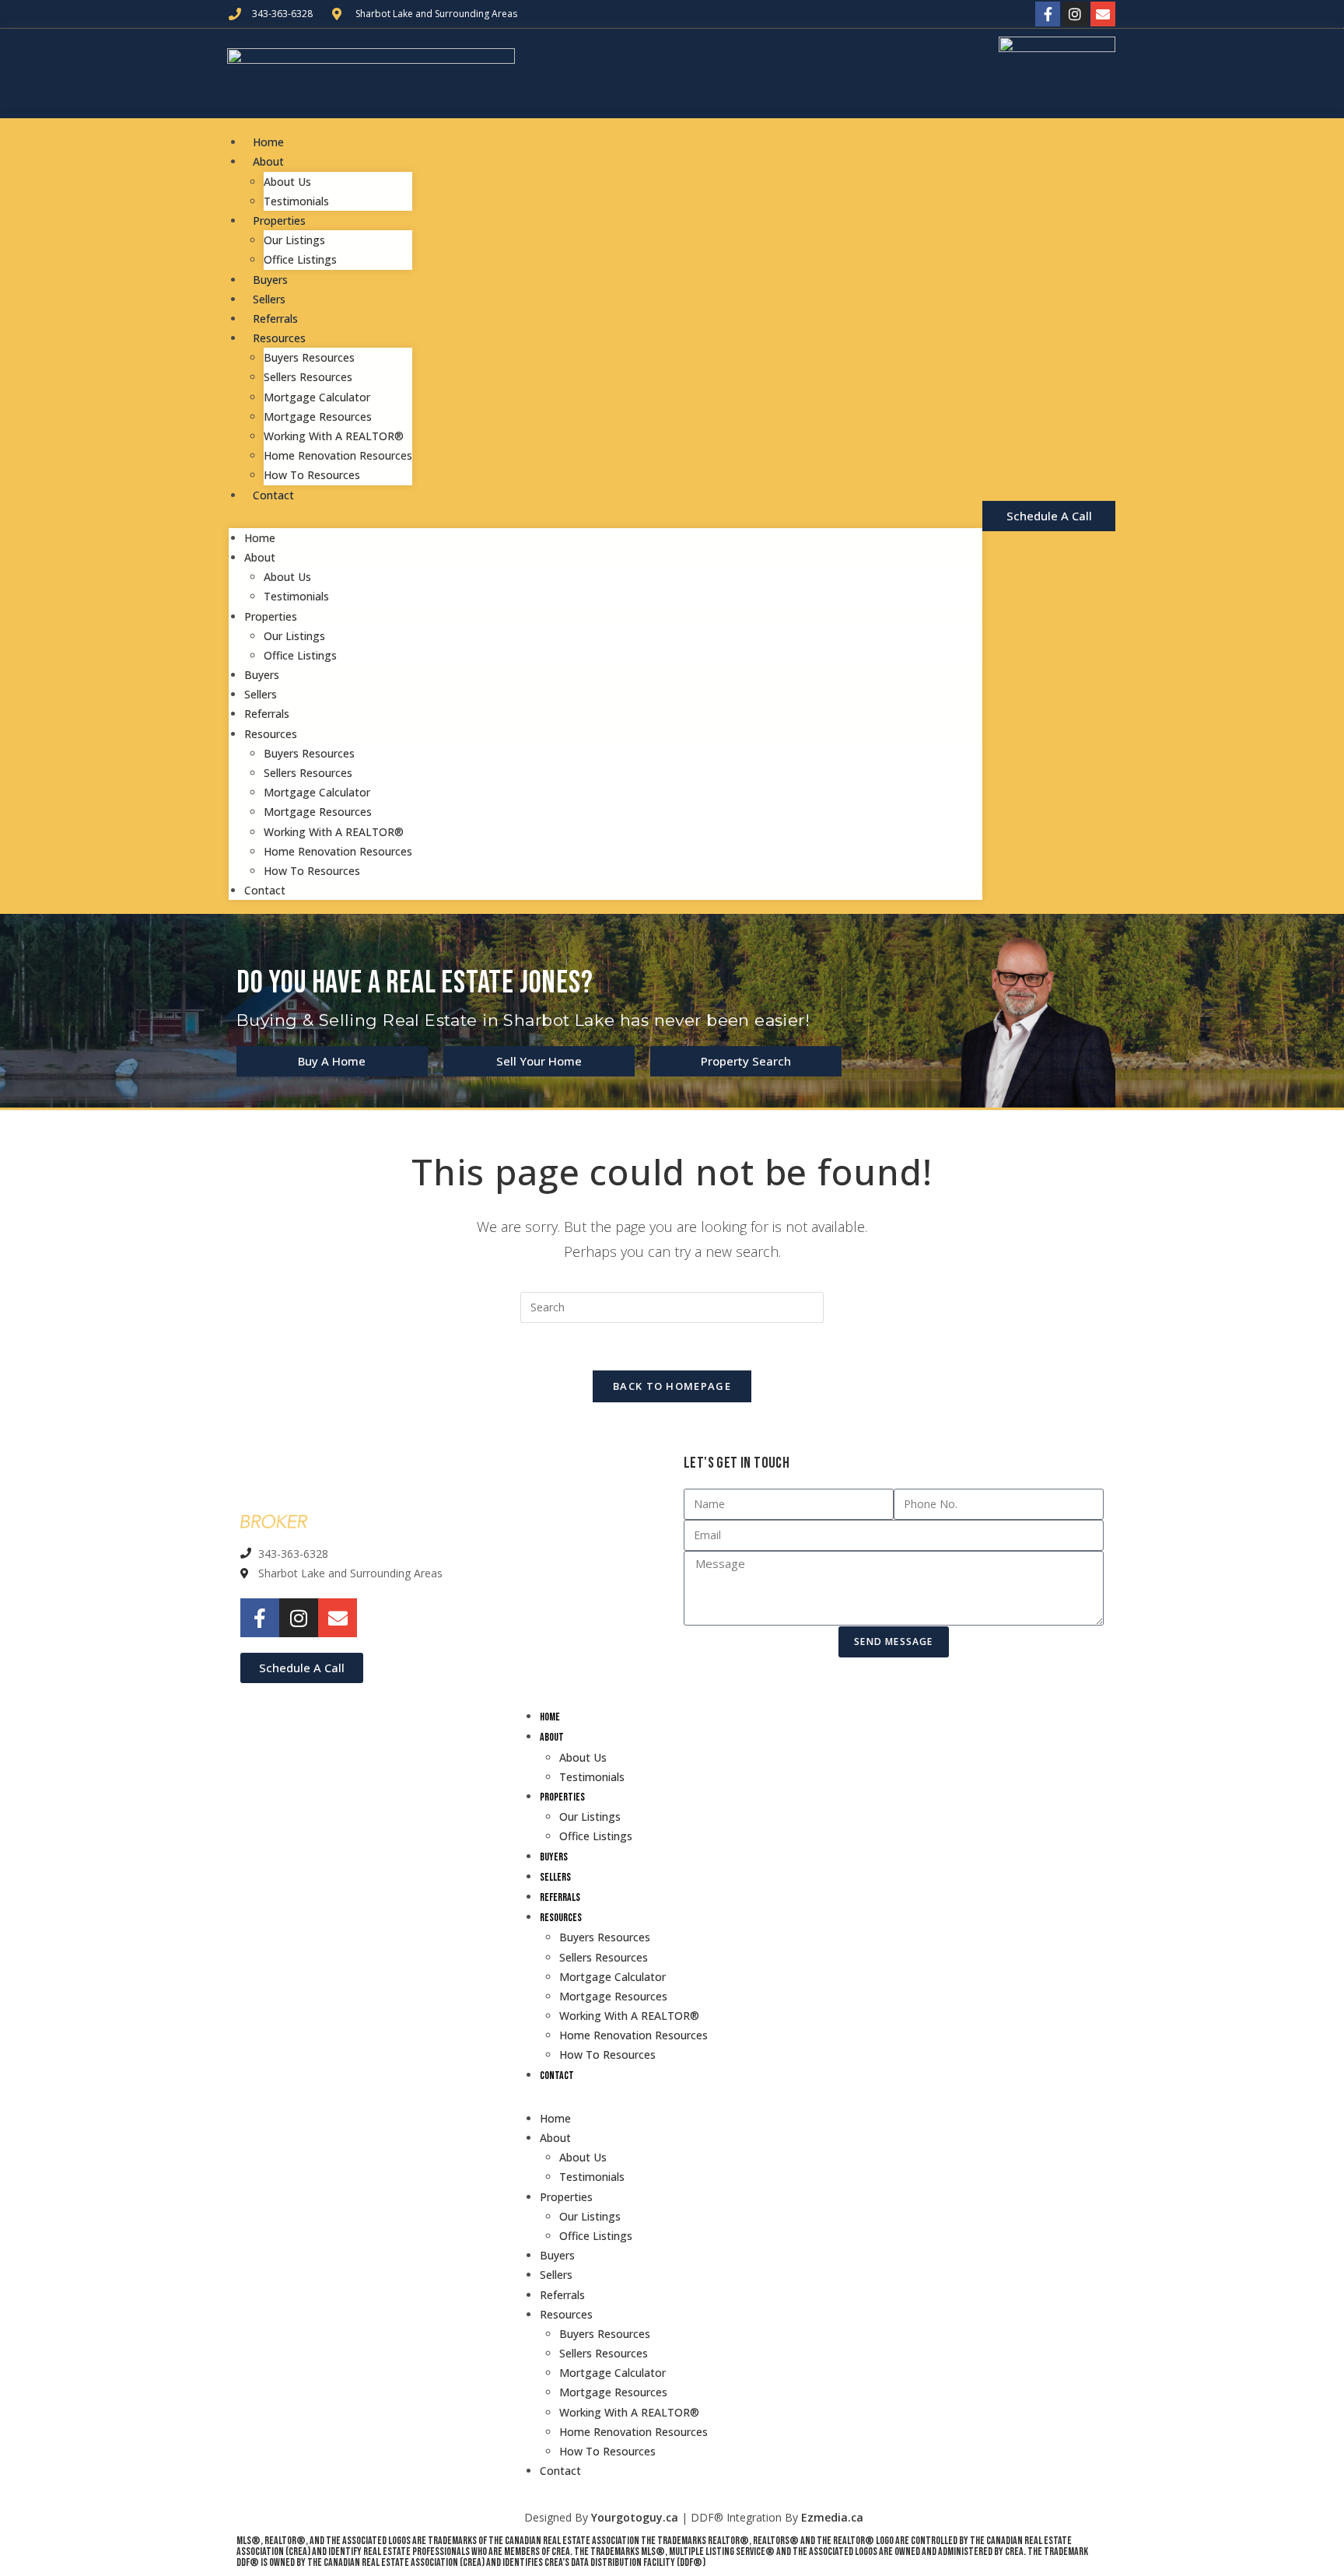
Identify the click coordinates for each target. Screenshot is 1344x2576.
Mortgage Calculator (317, 397)
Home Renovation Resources (338, 455)
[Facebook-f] (1048, 14)
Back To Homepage (672, 1386)
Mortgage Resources (318, 416)
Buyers (270, 280)
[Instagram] (1075, 14)
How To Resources (312, 475)
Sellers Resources (308, 377)
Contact (273, 495)
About (268, 161)
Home (268, 142)
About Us (287, 182)
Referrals (275, 318)
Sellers (269, 299)
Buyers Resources (309, 357)
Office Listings (300, 259)
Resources (279, 338)
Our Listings (294, 240)
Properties (279, 220)
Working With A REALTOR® (334, 436)
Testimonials (296, 201)
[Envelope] (1103, 14)
